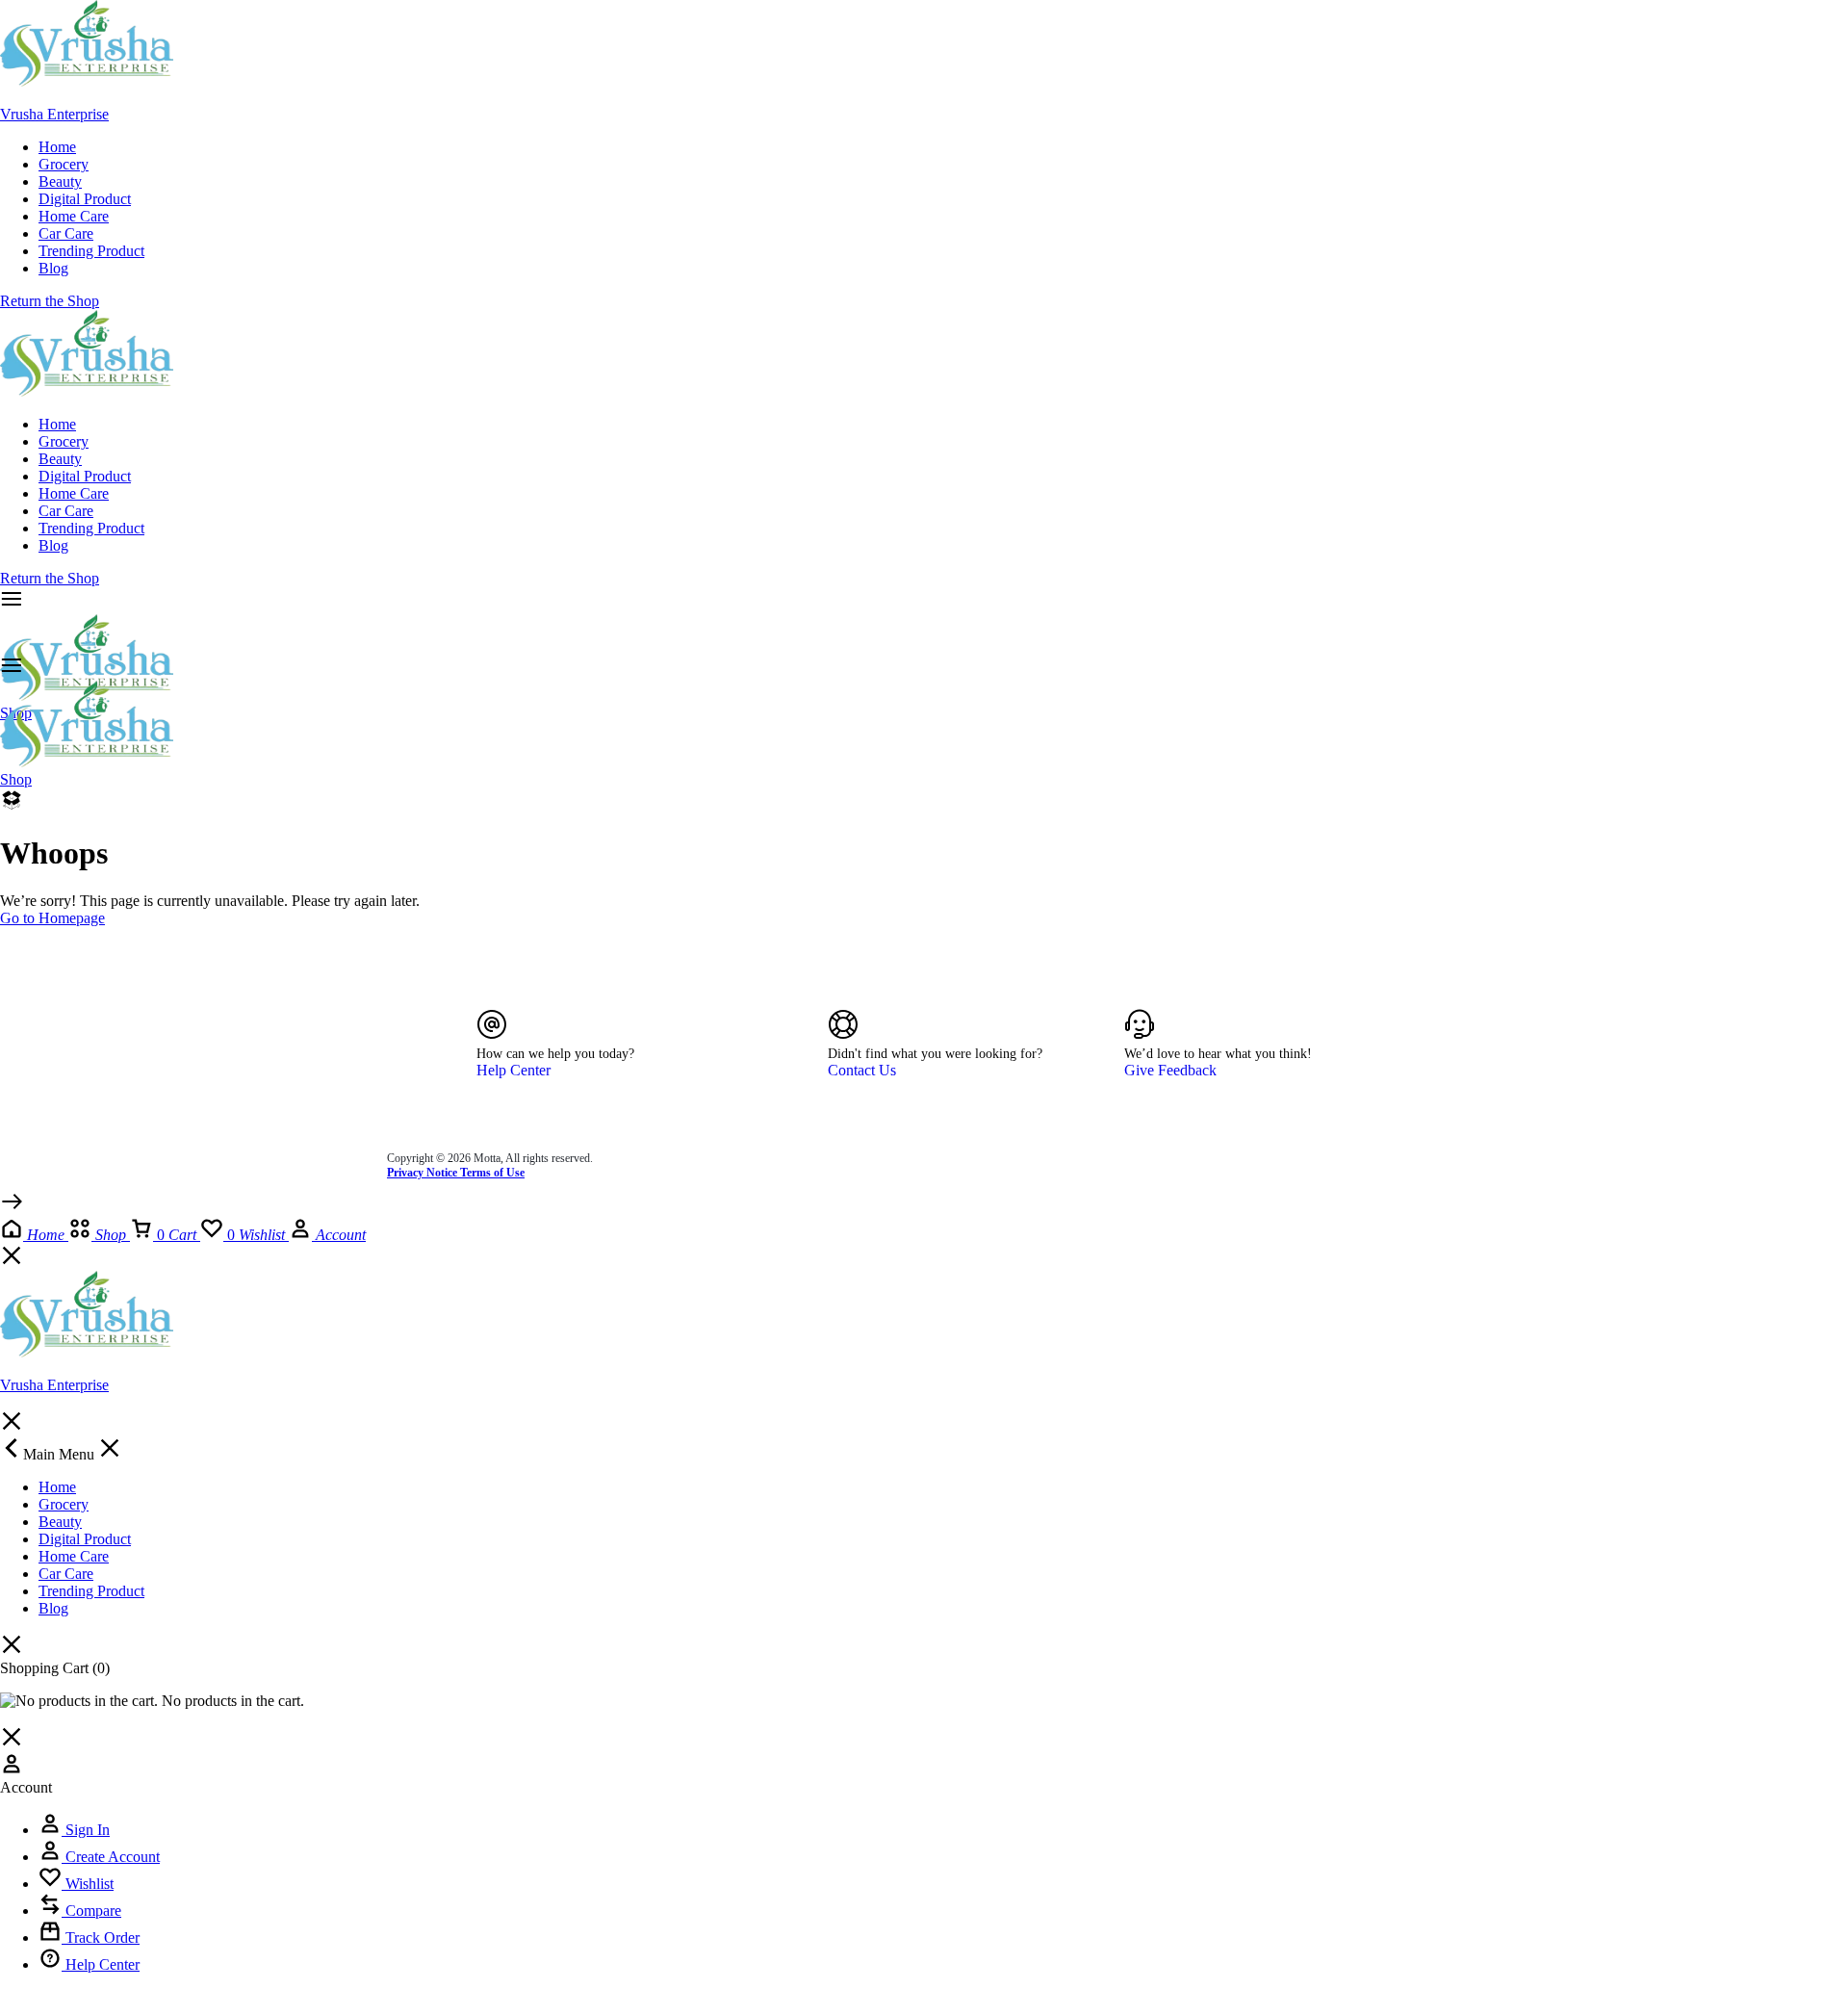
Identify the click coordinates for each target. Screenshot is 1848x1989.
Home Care (74, 216)
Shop (16, 779)
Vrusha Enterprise (54, 114)
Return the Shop (50, 301)
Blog (53, 268)
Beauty (60, 181)
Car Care (66, 233)
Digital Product (85, 199)
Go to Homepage (52, 918)
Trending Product (91, 251)
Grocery (64, 164)
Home (57, 147)
